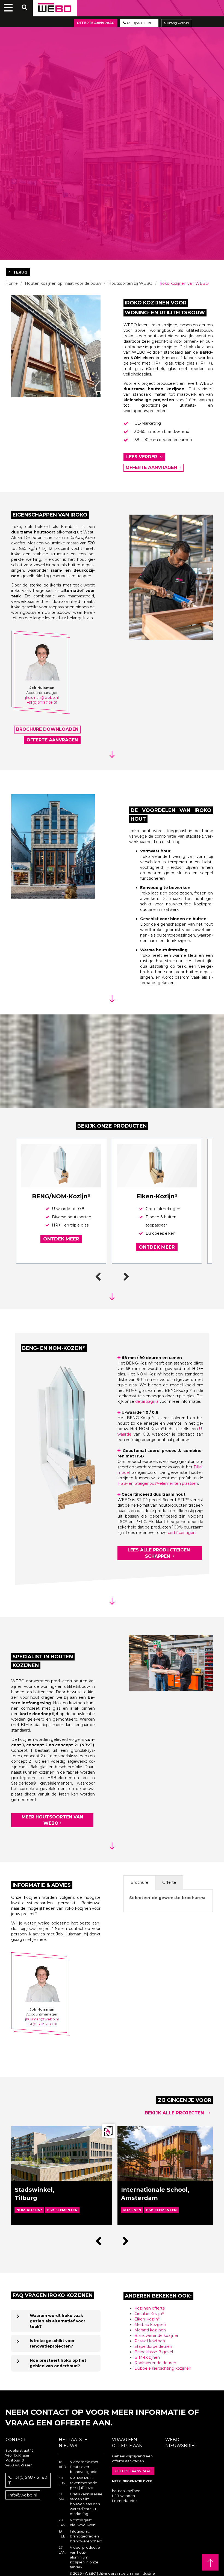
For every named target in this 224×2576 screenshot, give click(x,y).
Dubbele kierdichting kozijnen (163, 2368)
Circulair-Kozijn (149, 2314)
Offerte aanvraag (96, 23)
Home (12, 283)
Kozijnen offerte (150, 2308)
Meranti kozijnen (150, 2330)
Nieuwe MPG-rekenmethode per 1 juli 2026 (84, 2483)
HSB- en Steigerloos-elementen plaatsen (158, 1483)
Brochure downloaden (47, 729)
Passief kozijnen (150, 2341)
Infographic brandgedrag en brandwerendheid (86, 2536)
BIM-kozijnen (147, 2357)
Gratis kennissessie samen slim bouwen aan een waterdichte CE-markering (86, 2504)
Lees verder (142, 457)
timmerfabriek (125, 2501)
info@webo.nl (178, 23)
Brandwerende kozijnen (157, 2336)
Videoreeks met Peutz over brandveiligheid (84, 2467)
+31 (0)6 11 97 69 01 (42, 702)
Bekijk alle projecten (175, 2113)
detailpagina (147, 1401)
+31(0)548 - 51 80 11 (141, 23)
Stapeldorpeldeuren (153, 2346)
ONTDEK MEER (61, 1239)
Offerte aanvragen (152, 467)
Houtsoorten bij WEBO (130, 283)
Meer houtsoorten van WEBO (52, 1820)
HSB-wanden (123, 2496)
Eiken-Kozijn (147, 2319)
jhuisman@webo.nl (42, 698)
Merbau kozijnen (150, 2325)
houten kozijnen (126, 2491)
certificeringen (182, 1533)
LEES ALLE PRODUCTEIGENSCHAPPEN (160, 1553)
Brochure (139, 1882)
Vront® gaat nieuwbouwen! (83, 2523)
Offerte (169, 1882)
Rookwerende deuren (155, 2363)
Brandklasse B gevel (154, 2352)
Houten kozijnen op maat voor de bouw (63, 283)
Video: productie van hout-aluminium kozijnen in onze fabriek (85, 2557)
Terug (20, 272)
